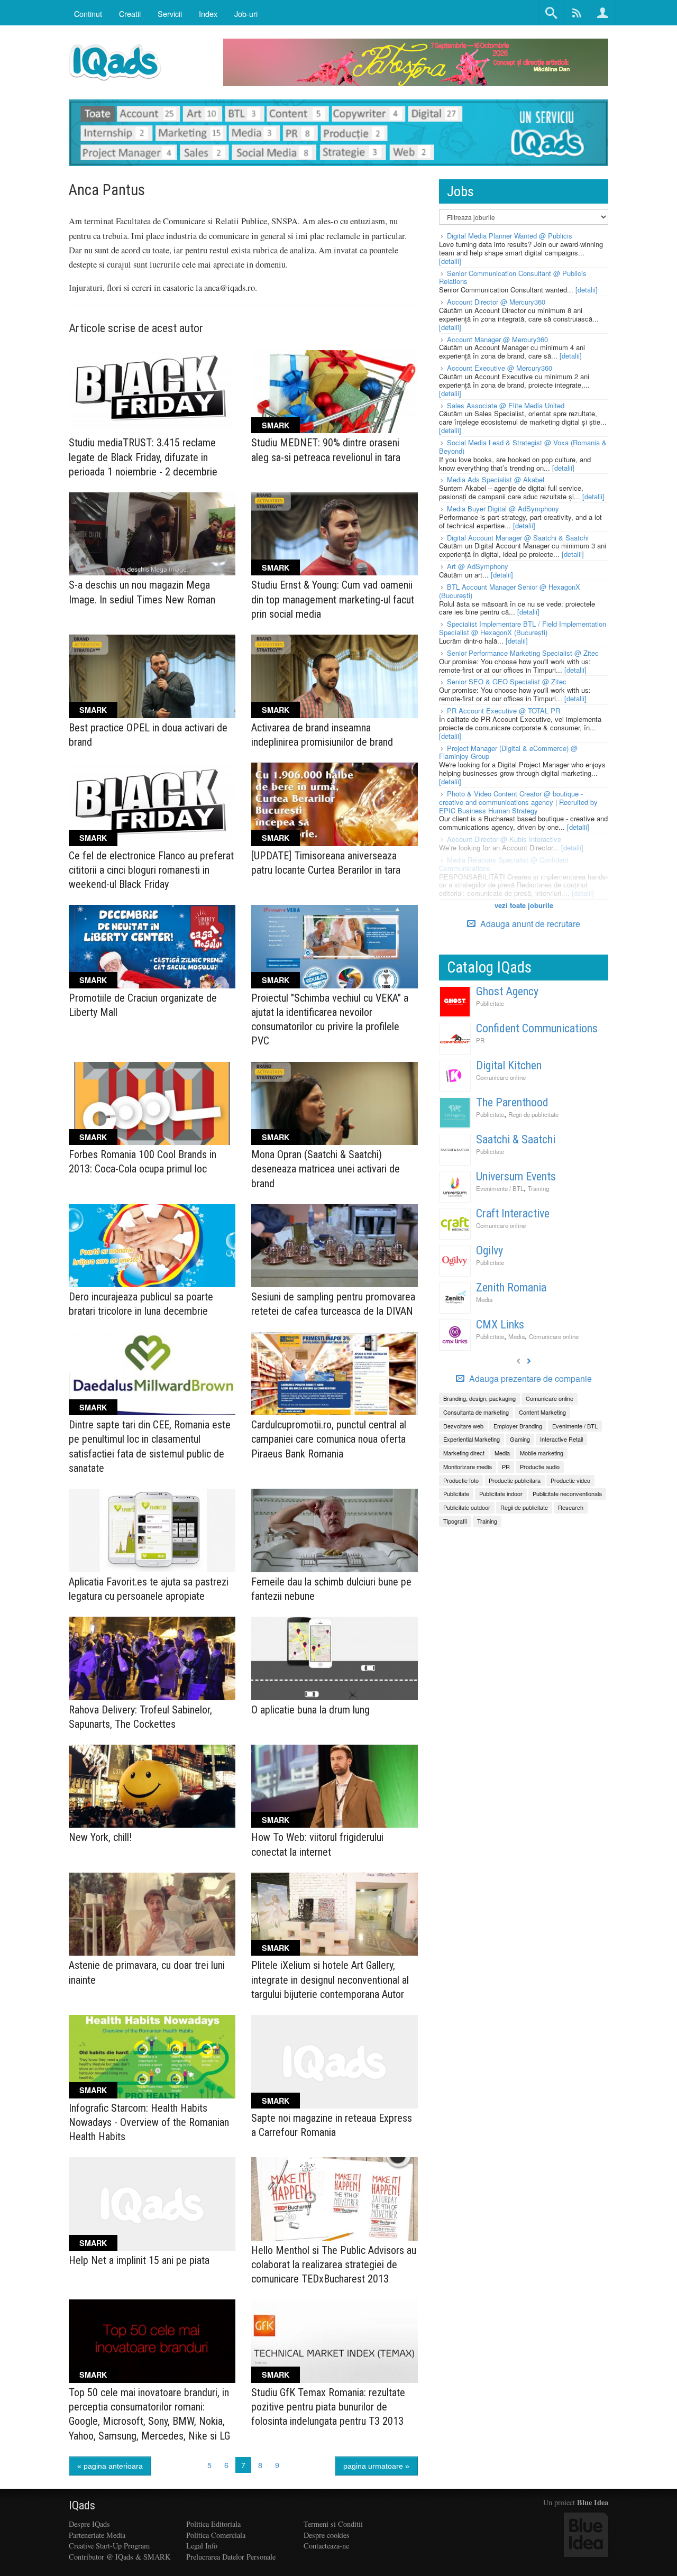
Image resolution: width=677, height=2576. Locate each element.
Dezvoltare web (463, 1426)
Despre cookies (327, 2535)
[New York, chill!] (152, 1786)
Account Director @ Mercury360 (496, 302)
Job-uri (246, 13)
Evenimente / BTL (500, 1188)
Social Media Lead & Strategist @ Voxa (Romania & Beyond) (523, 447)
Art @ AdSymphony (478, 566)
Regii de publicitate (533, 1114)
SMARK (276, 425)
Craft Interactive (513, 1213)
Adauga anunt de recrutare (529, 924)
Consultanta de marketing (476, 1412)
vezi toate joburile (524, 905)
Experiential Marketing (472, 1439)
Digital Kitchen (509, 1065)
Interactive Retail (561, 1439)
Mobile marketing (542, 1453)
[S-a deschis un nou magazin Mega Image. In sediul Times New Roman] (152, 534)
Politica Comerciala (216, 2535)
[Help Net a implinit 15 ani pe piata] (152, 2204)
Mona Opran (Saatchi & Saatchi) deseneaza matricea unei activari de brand (326, 1169)
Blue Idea (593, 2502)
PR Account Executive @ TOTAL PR (504, 711)
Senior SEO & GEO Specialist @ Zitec (507, 681)
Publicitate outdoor (467, 1507)
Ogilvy (490, 1250)
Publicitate (490, 1003)
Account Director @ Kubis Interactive (504, 839)
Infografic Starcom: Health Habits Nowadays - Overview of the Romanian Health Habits (149, 2122)
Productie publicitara (515, 1480)
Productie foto (461, 1480)
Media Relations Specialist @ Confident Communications (504, 864)
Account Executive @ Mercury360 (500, 368)
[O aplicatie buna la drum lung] (335, 1658)
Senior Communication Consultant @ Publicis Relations (513, 277)
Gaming (520, 1439)
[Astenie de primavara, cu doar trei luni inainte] (152, 1914)
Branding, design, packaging (479, 1398)
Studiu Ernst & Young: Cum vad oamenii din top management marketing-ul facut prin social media (333, 599)
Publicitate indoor (501, 1493)
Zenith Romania (511, 1287)
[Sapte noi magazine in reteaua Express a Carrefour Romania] (335, 2062)
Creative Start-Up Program (109, 2546)
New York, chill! (100, 1837)
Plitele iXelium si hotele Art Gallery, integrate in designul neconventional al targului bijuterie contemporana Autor (330, 1979)
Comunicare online (501, 1077)
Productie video (570, 1480)
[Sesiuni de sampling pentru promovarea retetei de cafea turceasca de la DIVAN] (335, 1246)
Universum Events (516, 1176)
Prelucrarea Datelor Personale (231, 2557)
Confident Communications (537, 1028)
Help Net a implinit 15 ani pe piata (139, 2260)
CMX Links (500, 1324)
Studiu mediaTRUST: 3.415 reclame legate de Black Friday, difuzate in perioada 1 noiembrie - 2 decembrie (143, 457)
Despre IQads (89, 2524)
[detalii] (450, 261)
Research (571, 1507)
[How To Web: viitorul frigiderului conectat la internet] (335, 1786)
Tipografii (455, 1521)
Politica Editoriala (213, 2524)
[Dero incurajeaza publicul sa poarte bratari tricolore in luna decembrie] (152, 1246)
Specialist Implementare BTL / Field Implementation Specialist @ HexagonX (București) (523, 628)
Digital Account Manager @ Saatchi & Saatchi (518, 538)
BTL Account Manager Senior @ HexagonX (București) (510, 591)
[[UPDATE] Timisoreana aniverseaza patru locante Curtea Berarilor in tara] (335, 804)
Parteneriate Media (97, 2535)
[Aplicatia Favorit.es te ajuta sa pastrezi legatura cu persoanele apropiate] (152, 1530)
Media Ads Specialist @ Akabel (496, 479)
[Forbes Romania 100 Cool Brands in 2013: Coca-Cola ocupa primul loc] (152, 1104)
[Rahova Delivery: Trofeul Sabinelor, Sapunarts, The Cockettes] (152, 1658)
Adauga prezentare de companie (529, 1379)
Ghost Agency (507, 991)
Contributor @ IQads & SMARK (120, 2557)
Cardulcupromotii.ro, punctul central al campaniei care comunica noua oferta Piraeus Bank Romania (329, 1439)
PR (480, 1040)
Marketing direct (464, 1453)
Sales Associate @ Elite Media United (506, 405)
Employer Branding (518, 1426)
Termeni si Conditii (333, 2524)
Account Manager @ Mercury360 (497, 339)
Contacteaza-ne (326, 2546)
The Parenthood (512, 1102)
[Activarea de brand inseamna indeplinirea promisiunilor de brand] (335, 676)
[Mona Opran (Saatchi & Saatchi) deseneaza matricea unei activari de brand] (335, 1104)
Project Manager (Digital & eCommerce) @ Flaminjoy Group (508, 752)
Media (484, 1299)
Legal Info (202, 2546)
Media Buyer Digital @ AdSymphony (503, 508)
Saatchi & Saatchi (516, 1139)
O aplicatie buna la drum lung (310, 1710)
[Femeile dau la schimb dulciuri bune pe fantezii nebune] (335, 1530)
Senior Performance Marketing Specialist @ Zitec (523, 653)
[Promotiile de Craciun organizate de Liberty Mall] (152, 947)
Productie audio (540, 1466)
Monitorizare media (468, 1466)
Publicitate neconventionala (567, 1493)
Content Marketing (542, 1412)
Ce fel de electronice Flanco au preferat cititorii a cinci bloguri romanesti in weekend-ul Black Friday (151, 870)
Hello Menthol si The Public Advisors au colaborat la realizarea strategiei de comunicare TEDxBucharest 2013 (334, 2265)
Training (538, 1188)
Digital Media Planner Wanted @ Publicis (510, 236)
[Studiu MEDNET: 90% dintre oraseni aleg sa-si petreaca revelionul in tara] (335, 392)
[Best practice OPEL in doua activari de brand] (152, 676)
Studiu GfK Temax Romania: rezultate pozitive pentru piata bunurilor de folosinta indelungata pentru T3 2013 (328, 2407)
